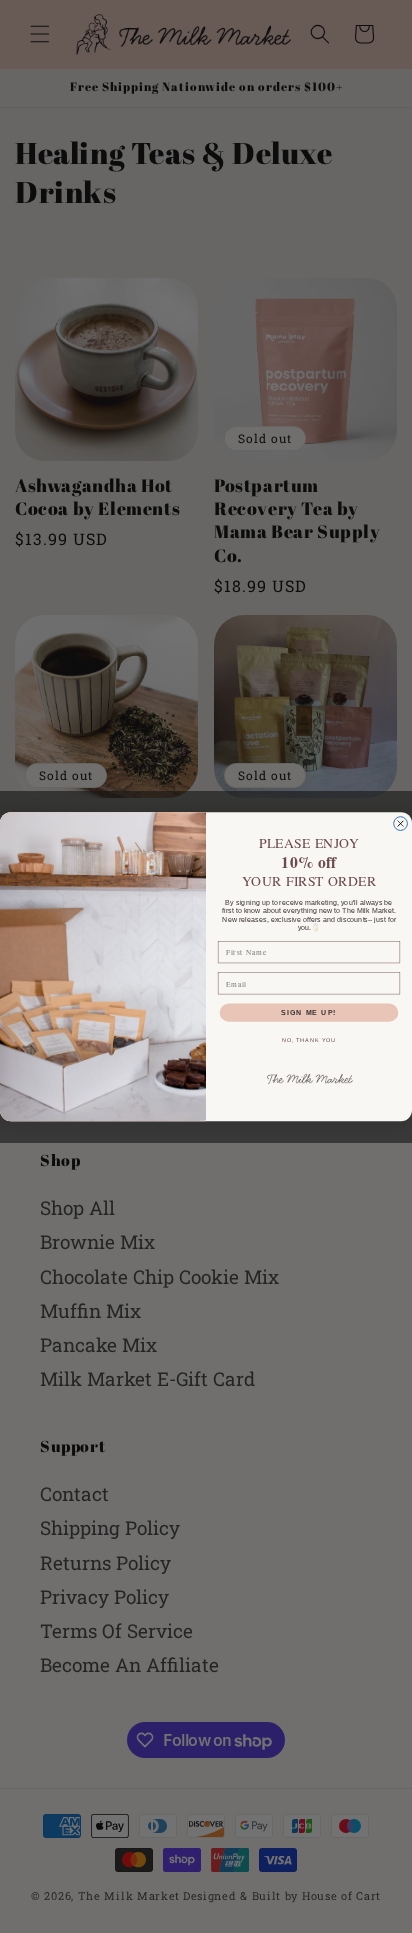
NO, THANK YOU (309, 1040)
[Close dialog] (401, 823)
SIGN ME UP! (308, 1012)
